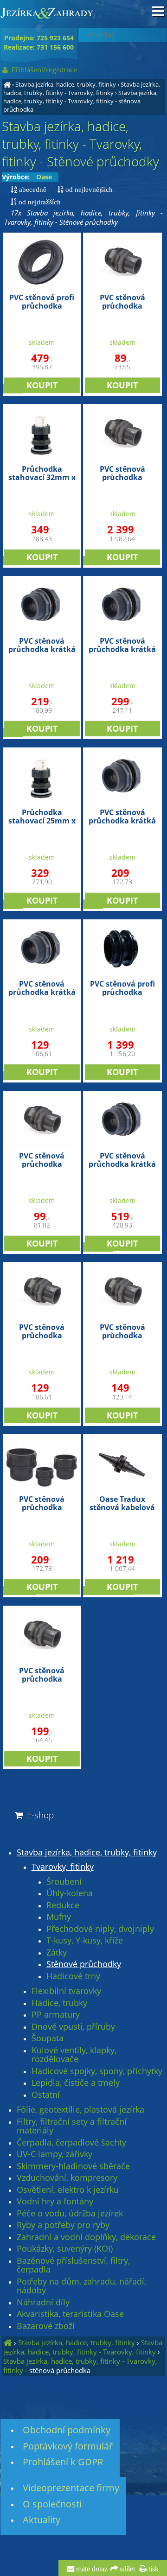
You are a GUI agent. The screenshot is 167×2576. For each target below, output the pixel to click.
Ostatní (46, 2095)
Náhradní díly (43, 2303)
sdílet (126, 2569)
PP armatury (56, 2015)
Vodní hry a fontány (55, 2202)
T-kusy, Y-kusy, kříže (85, 1941)
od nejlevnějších (88, 189)
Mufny (59, 1917)
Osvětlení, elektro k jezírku (68, 2190)
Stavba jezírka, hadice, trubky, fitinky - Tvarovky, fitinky (82, 89)
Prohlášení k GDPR (63, 2462)
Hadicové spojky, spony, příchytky (97, 2071)
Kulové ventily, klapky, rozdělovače (74, 2055)
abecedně (32, 189)
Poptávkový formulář (68, 2446)
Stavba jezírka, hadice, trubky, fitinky (66, 84)
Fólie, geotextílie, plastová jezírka (80, 2110)
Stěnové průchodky (84, 1964)
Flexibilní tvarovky (66, 1991)
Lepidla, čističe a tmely (76, 2083)
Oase (44, 177)
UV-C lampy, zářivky (55, 2154)
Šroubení (64, 1882)
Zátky (57, 1953)
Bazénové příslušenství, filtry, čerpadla (73, 2265)
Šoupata (48, 2038)
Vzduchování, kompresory (67, 2178)
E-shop (39, 1815)
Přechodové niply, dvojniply (100, 1929)
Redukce (63, 1905)
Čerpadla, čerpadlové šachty (71, 2143)
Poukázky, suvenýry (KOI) (65, 2249)
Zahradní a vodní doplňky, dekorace (86, 2237)
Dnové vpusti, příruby (73, 2027)
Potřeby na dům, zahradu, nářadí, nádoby (81, 2286)
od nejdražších (39, 202)
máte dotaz (91, 2569)
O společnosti (52, 2504)
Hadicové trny (73, 1976)
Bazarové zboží (46, 2326)
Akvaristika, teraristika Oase (70, 2314)
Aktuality (42, 2520)
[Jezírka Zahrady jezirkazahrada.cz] (7, 84)
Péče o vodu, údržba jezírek (70, 2214)
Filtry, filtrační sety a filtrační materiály (72, 2126)
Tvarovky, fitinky (63, 1867)
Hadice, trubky (59, 2003)
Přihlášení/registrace (43, 70)
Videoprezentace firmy (71, 2488)
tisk (153, 2569)
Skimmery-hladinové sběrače (73, 2166)
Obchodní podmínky (67, 2430)
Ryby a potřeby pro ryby (63, 2225)
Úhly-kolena (70, 1893)
